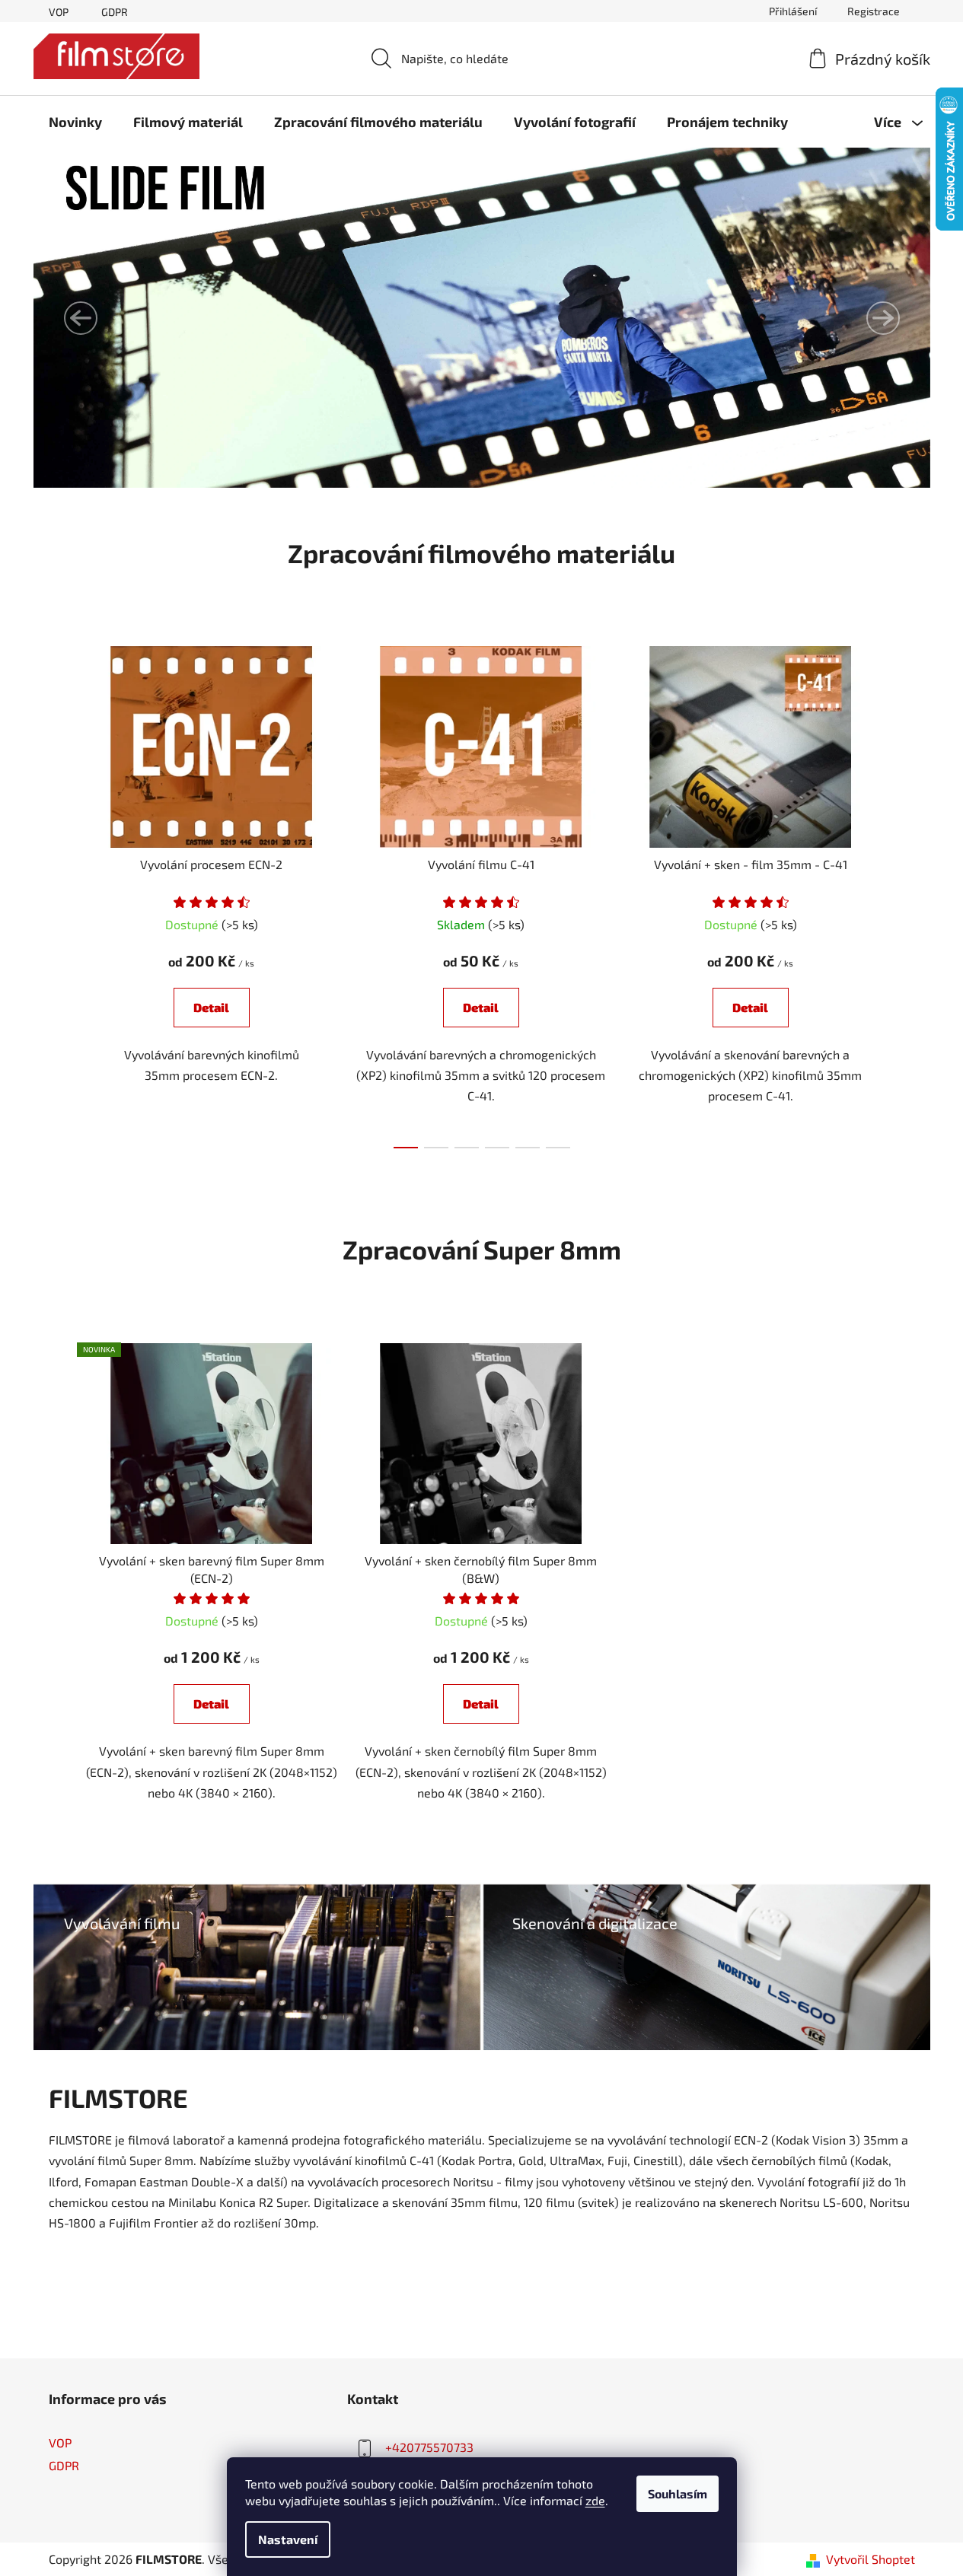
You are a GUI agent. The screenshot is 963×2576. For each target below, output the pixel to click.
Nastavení (288, 2539)
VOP (59, 12)
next (903, 893)
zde (595, 2500)
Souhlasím (678, 2493)
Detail (211, 1007)
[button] (81, 318)
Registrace (874, 11)
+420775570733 (429, 2447)
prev (61, 893)
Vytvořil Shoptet (871, 2559)
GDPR (115, 12)
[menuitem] (75, 122)
